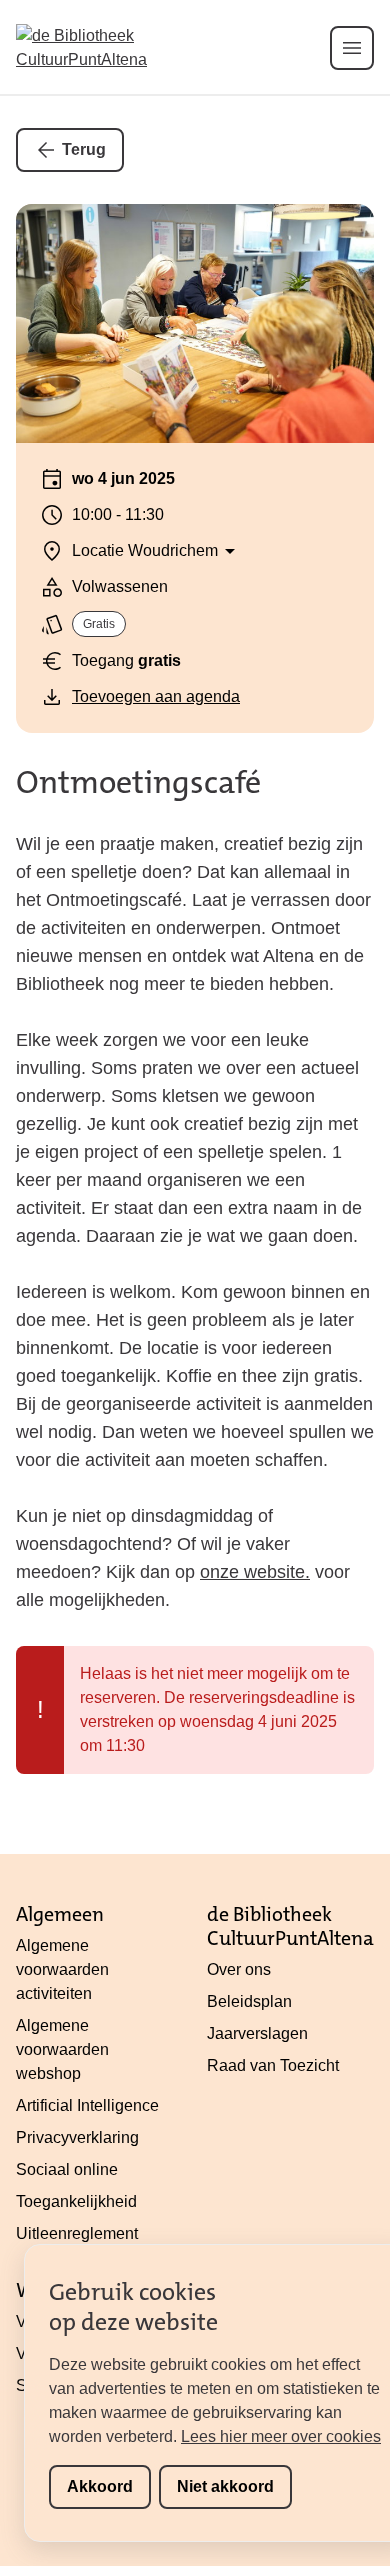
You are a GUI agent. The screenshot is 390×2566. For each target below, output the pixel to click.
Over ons (239, 1969)
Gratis (99, 624)
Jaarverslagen (257, 2033)
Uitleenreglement (77, 2233)
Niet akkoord (225, 2486)
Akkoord (100, 2486)
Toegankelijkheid (76, 2201)
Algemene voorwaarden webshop (62, 2049)
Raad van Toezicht (273, 2065)
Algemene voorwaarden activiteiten (62, 1969)
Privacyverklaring (77, 2137)
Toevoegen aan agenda (156, 696)
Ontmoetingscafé (138, 782)
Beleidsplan (249, 2001)
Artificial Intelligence (87, 2105)
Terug (84, 149)
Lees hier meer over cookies (281, 2436)
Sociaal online (67, 2169)
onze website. (255, 1572)
